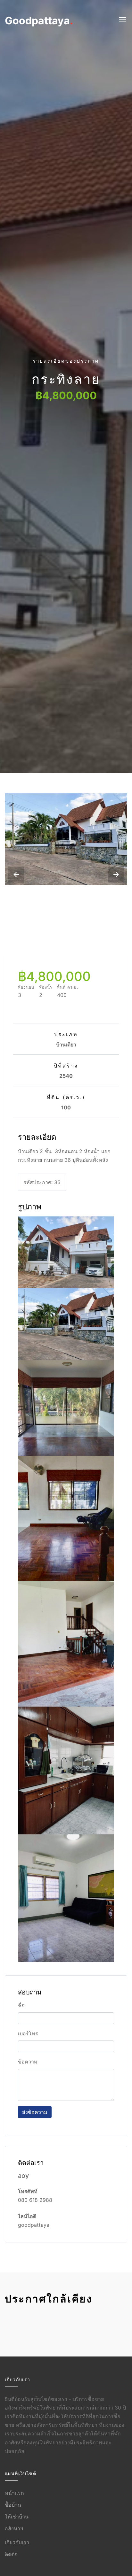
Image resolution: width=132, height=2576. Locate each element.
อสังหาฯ (14, 2528)
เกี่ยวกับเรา (17, 2542)
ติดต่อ (11, 2554)
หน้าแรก (14, 2493)
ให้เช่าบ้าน (17, 2517)
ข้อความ (28, 2062)
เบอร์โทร (28, 2033)
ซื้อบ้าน (13, 2505)
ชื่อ (21, 2005)
